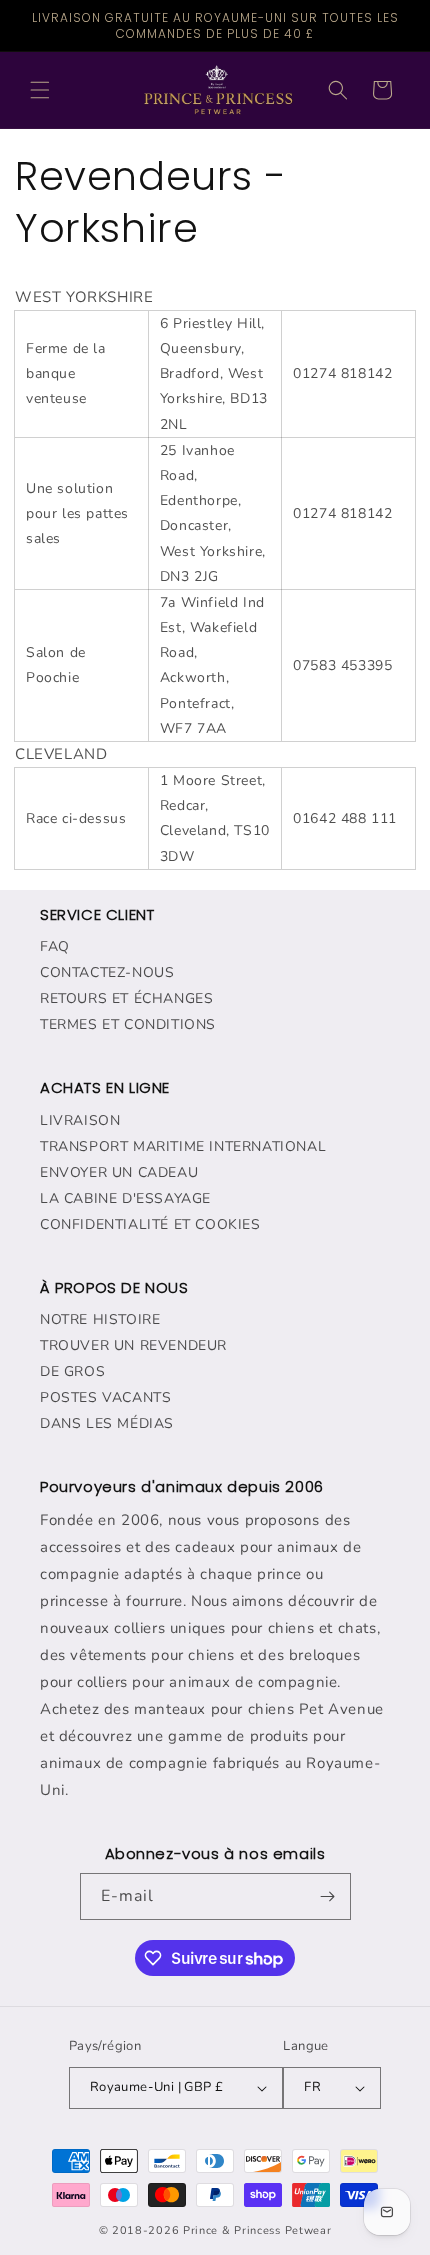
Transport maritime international (183, 1146)
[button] (40, 90)
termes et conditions (128, 1024)
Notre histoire (100, 1319)
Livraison (80, 1120)
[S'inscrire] (328, 1896)
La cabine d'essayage (125, 1198)
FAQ (55, 946)
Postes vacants (105, 1397)
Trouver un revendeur (133, 1345)
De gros (72, 1371)
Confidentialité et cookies (150, 1224)
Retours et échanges (126, 998)
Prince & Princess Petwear (257, 2230)
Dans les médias (107, 1423)
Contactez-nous (107, 972)
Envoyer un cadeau (119, 1172)
